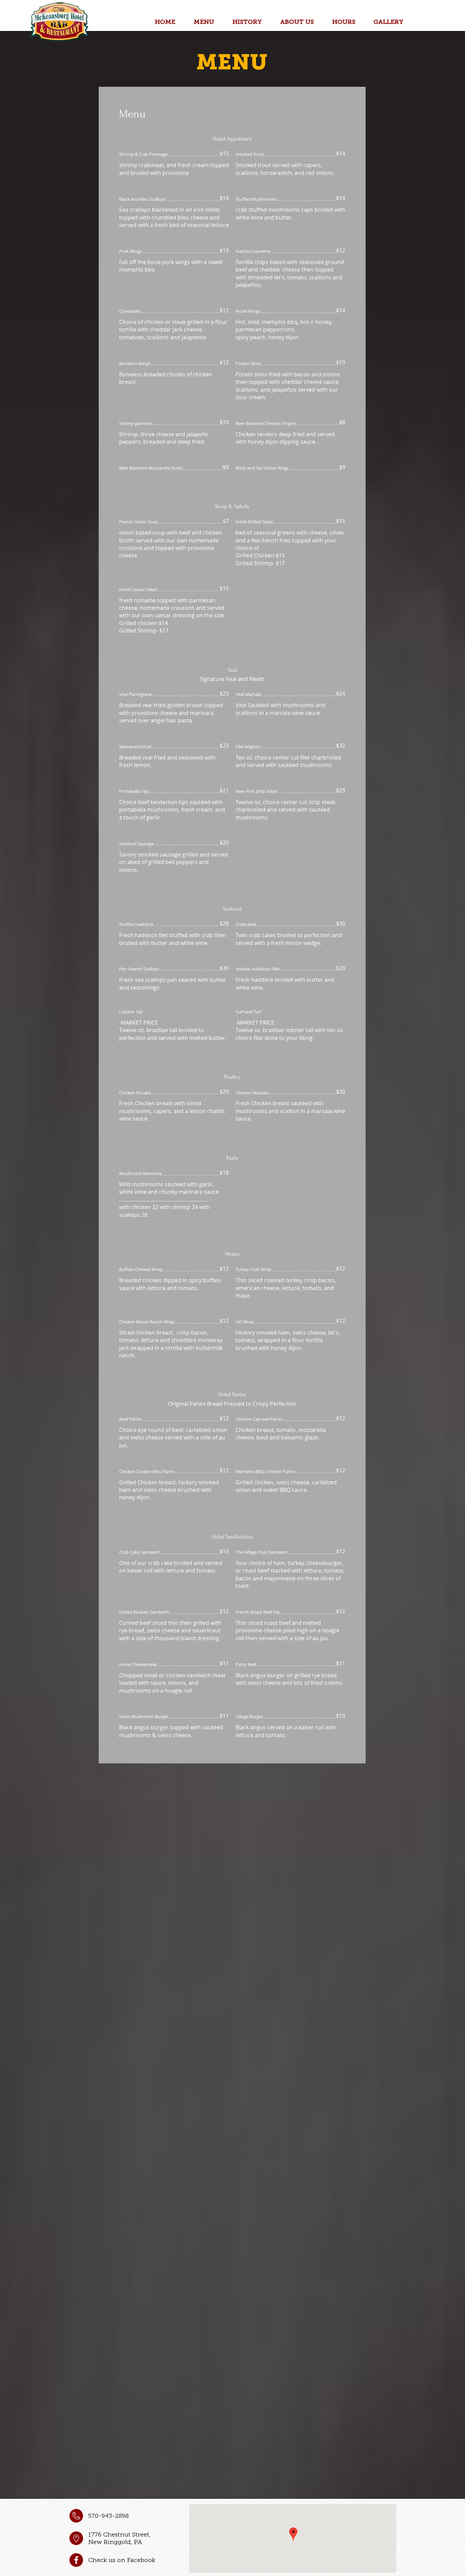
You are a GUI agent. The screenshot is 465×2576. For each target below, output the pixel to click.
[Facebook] (76, 2560)
